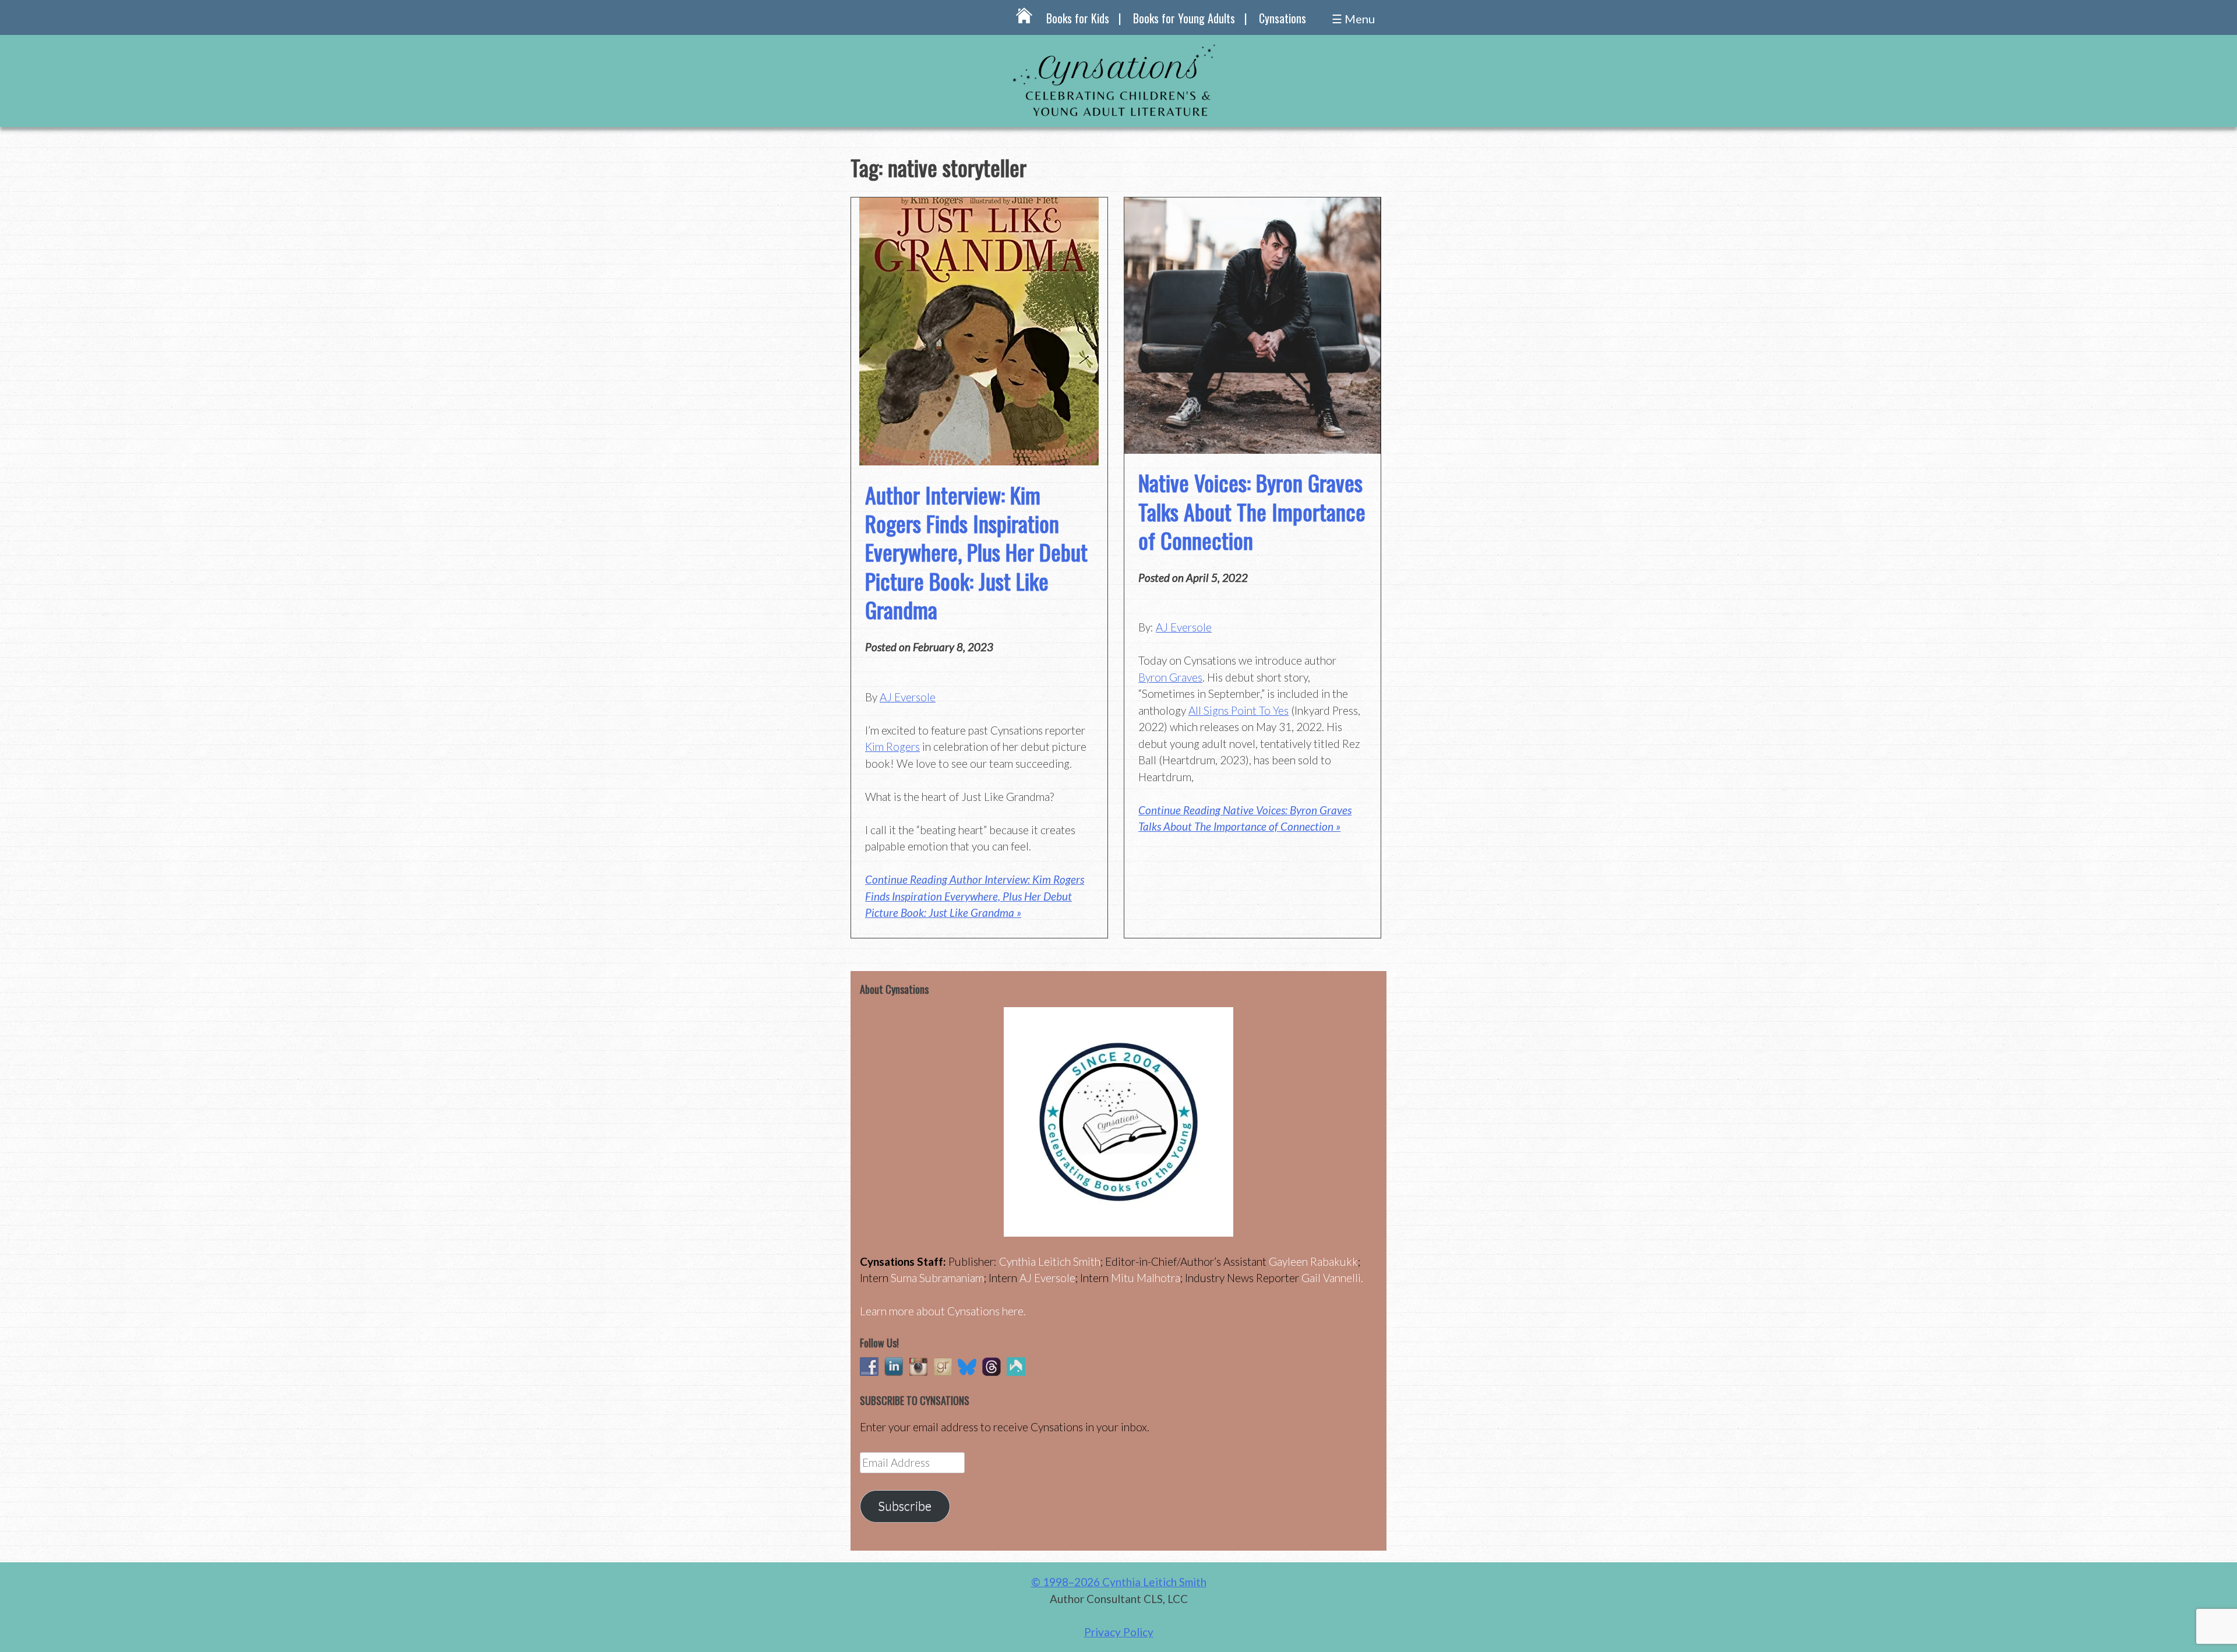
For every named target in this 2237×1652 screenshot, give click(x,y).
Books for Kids (1078, 18)
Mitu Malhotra (1146, 1278)
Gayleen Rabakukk (1313, 1261)
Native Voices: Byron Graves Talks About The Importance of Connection (1252, 511)
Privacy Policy (1119, 1632)
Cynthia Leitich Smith (1050, 1261)
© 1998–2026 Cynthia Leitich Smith (1119, 1582)
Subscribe (905, 1506)
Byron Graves (1170, 677)
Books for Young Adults (1184, 18)
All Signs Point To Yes (1239, 710)
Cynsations (1282, 18)
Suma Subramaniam (937, 1278)
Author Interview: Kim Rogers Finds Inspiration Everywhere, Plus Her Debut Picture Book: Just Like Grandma (976, 552)
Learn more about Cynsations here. (943, 1311)
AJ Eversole (908, 697)
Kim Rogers (892, 746)
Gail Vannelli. (1332, 1278)
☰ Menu (1353, 19)
